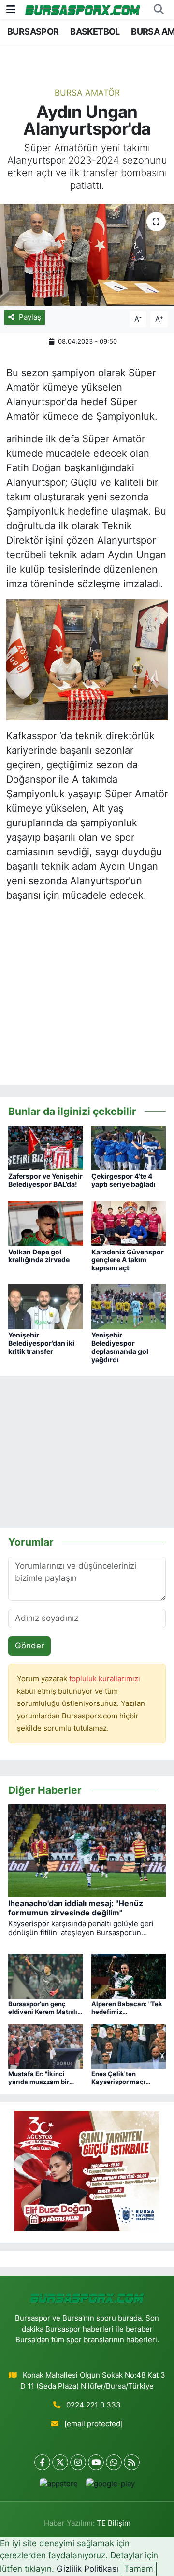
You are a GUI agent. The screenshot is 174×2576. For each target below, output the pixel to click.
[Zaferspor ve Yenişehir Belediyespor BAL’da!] (46, 1148)
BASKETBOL (95, 32)
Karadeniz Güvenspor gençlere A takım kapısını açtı (128, 1260)
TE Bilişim (114, 2523)
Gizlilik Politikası (87, 2569)
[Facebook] (42, 2462)
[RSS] (132, 2462)
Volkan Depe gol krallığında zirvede (39, 1256)
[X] (60, 2462)
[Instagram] (78, 2462)
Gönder (29, 1646)
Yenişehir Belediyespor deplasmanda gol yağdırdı (120, 1347)
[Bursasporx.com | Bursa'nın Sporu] (83, 9)
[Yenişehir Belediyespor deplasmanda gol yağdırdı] (129, 1306)
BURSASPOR (33, 32)
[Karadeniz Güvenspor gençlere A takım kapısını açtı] (129, 1223)
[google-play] (110, 2486)
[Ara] (159, 10)
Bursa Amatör (87, 93)
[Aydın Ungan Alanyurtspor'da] (87, 255)
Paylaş (30, 317)
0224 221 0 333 (94, 2405)
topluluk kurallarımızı (105, 1679)
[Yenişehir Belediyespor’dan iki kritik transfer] (46, 1306)
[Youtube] (96, 2462)
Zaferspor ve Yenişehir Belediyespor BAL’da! (45, 1180)
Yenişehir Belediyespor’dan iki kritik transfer (41, 1343)
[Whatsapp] (114, 2462)
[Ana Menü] (11, 9)
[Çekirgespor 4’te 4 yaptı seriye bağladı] (129, 1148)
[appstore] (58, 2486)
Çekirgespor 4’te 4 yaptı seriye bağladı (123, 1180)
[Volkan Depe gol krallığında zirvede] (46, 1223)
